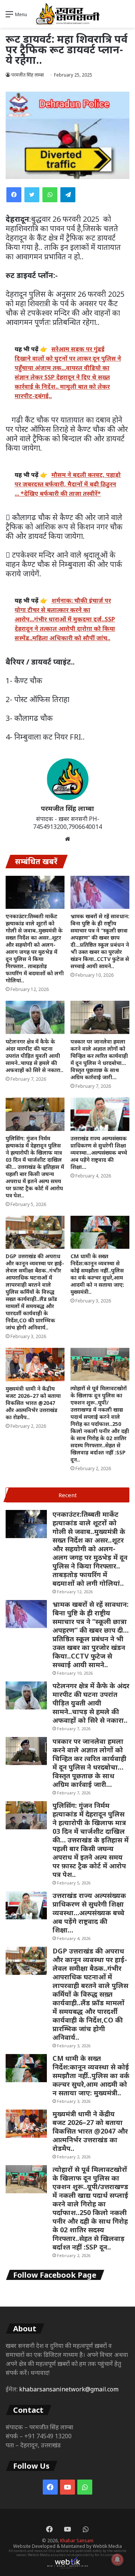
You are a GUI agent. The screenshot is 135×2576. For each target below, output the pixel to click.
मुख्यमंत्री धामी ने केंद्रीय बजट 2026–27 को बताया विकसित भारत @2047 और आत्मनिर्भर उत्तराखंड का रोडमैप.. (33, 1403)
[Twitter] (32, 195)
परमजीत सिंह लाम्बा (67, 808)
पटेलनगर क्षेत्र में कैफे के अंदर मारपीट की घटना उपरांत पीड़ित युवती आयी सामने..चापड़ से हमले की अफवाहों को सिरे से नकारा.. (34, 1056)
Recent (68, 1495)
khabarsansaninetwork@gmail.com (69, 2389)
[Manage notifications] (117, 2559)
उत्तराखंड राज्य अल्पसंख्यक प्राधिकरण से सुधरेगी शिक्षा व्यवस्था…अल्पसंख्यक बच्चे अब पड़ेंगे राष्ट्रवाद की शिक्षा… (99, 1153)
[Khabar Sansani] (67, 14)
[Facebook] (14, 195)
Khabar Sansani (77, 2541)
